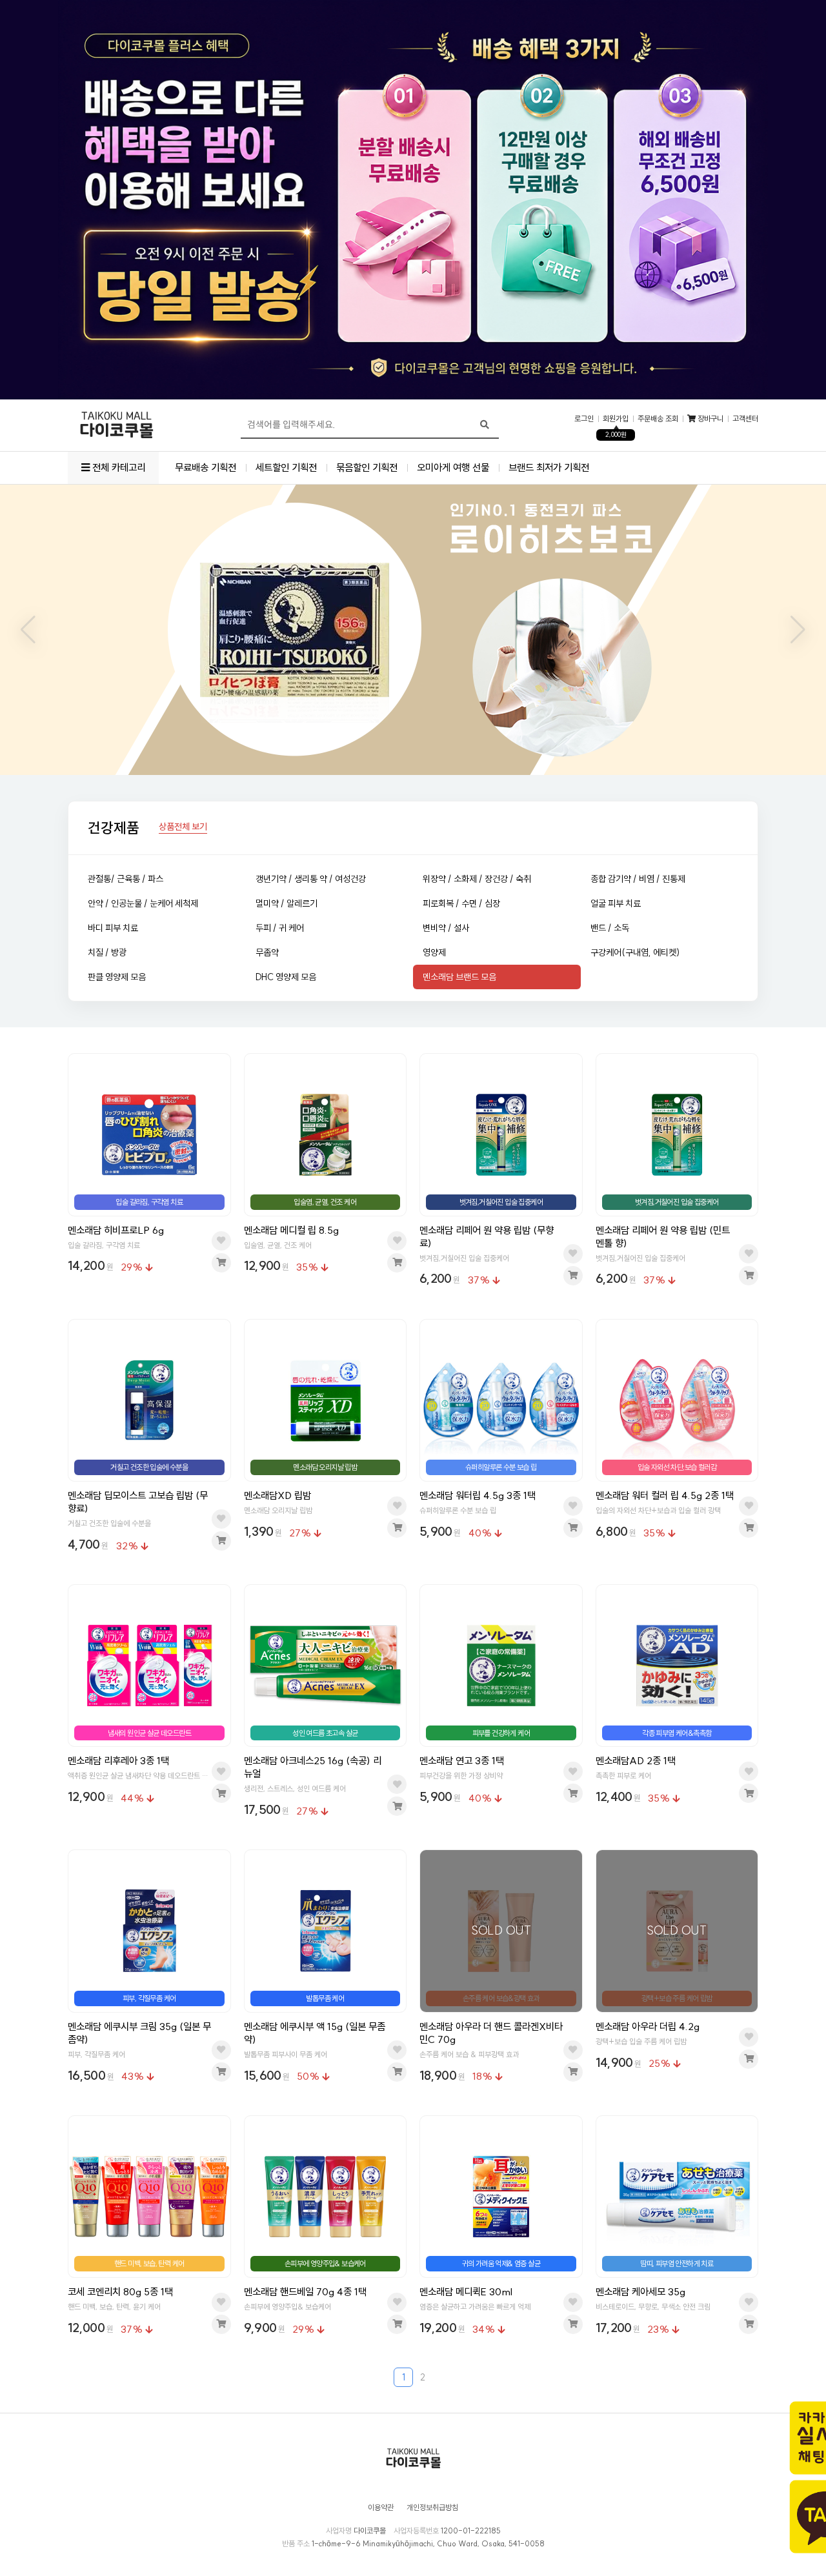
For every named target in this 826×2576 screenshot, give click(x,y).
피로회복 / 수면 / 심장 (461, 903)
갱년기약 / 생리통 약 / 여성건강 (311, 879)
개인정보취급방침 (432, 2508)
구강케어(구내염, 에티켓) (635, 952)
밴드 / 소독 (610, 928)
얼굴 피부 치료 (616, 903)
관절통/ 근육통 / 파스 (126, 879)
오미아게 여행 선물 (453, 468)
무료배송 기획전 (206, 468)
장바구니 (710, 419)
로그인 (584, 419)
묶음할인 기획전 (367, 468)
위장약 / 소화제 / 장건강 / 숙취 (477, 879)
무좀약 (267, 952)
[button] (28, 630)
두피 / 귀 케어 (280, 928)
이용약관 (381, 2508)
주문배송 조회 (658, 419)
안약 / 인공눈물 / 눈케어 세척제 (143, 903)
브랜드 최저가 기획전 (549, 468)
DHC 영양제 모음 (286, 977)
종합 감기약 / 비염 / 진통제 (638, 879)
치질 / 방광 (107, 952)
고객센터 (745, 419)
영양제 (434, 952)
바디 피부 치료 (113, 928)
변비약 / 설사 (446, 928)
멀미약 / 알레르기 (287, 903)
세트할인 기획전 (286, 468)
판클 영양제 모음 (117, 977)
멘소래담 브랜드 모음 (459, 977)
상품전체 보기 (183, 827)
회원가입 (616, 419)
